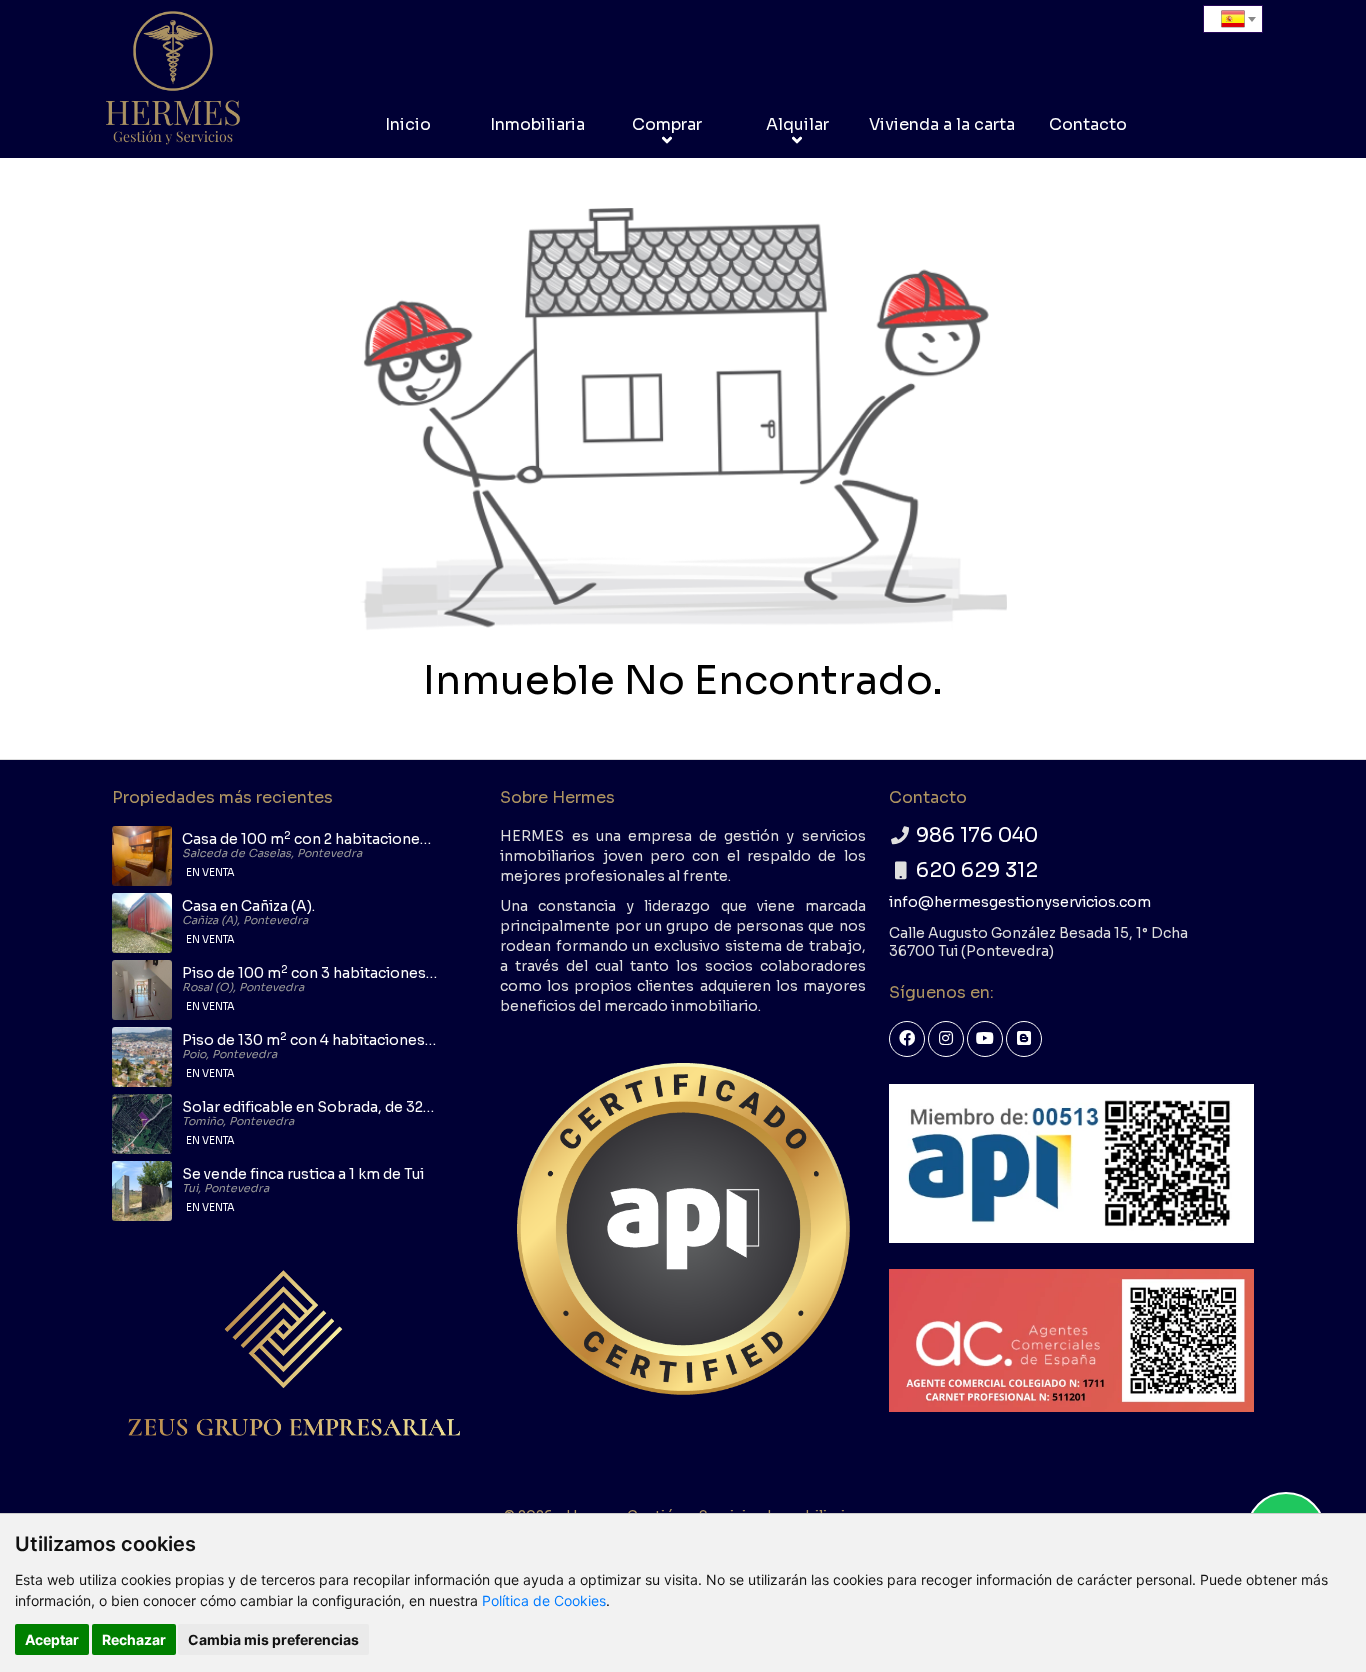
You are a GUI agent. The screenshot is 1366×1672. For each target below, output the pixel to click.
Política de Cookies (544, 1600)
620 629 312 (977, 870)
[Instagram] (946, 1039)
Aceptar (52, 1639)
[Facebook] (907, 1039)
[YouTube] (985, 1039)
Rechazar (134, 1639)
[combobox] (1233, 19)
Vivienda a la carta (942, 124)
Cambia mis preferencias (273, 1639)
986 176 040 (977, 835)
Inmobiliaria (537, 124)
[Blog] (1024, 1039)
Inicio (408, 124)
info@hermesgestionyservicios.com (1020, 902)
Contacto (1088, 124)
